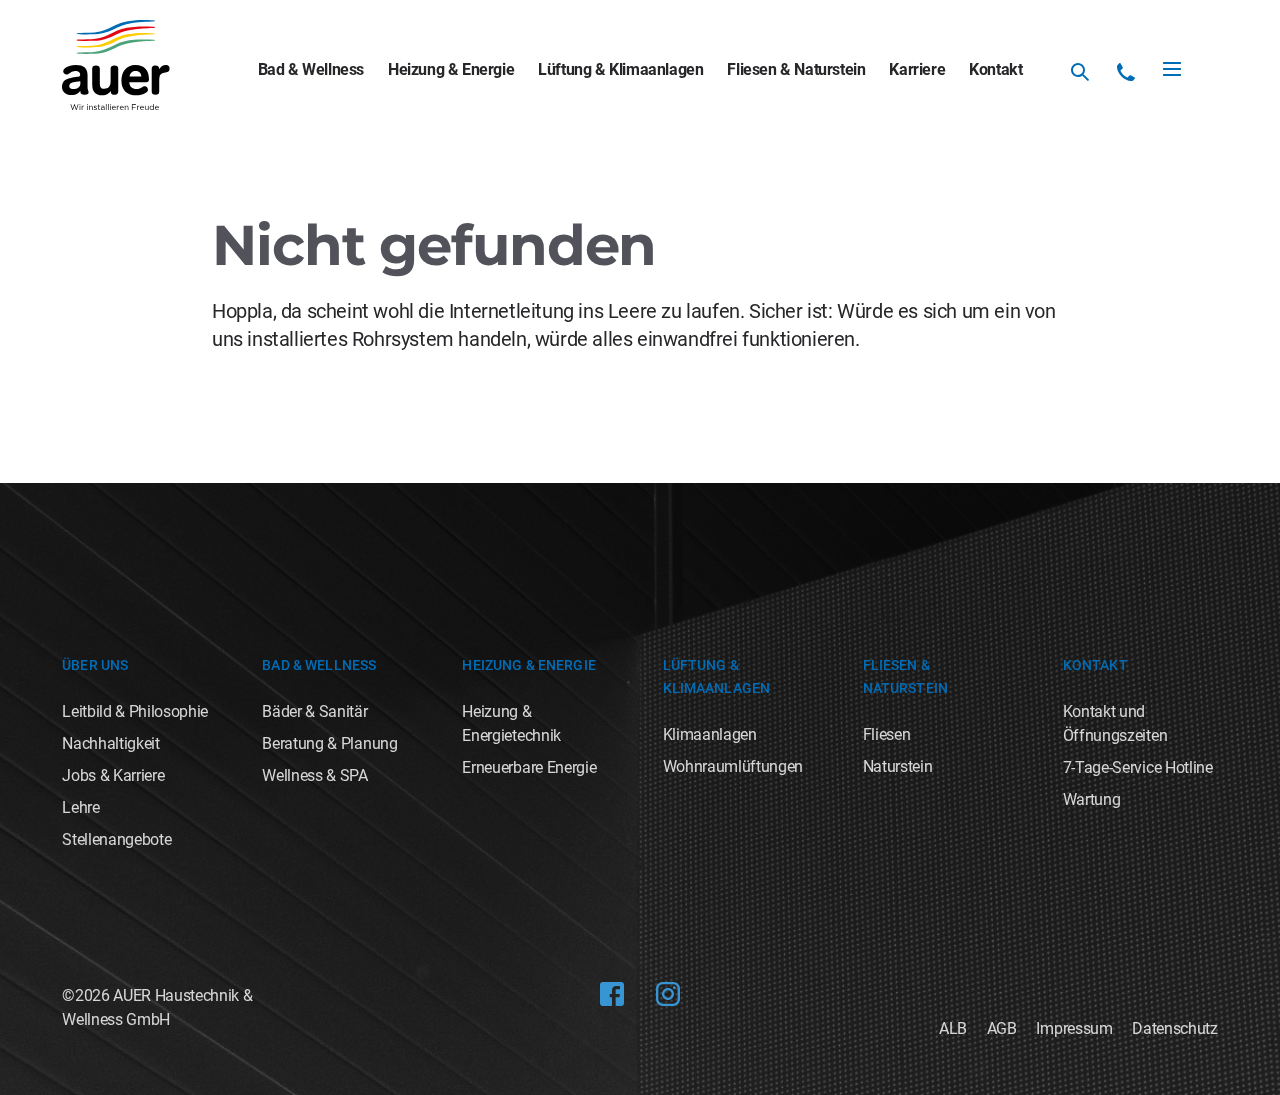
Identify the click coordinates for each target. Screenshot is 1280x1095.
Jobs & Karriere (113, 775)
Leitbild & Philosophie (135, 711)
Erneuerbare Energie (529, 767)
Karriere (917, 69)
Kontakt (995, 69)
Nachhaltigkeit (111, 743)
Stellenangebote (116, 839)
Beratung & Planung (329, 743)
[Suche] (1080, 72)
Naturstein (898, 766)
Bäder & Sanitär (314, 711)
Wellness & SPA (315, 775)
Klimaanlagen (710, 734)
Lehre (80, 807)
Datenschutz (1174, 1028)
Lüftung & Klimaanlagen (620, 69)
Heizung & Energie (451, 69)
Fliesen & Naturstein (796, 69)
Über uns (95, 665)
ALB (953, 1028)
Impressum (1074, 1028)
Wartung (1092, 799)
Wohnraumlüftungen (733, 766)
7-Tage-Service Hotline (1138, 767)
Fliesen (887, 734)
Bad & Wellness (311, 69)
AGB (1002, 1028)
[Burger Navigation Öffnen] (1172, 69)
